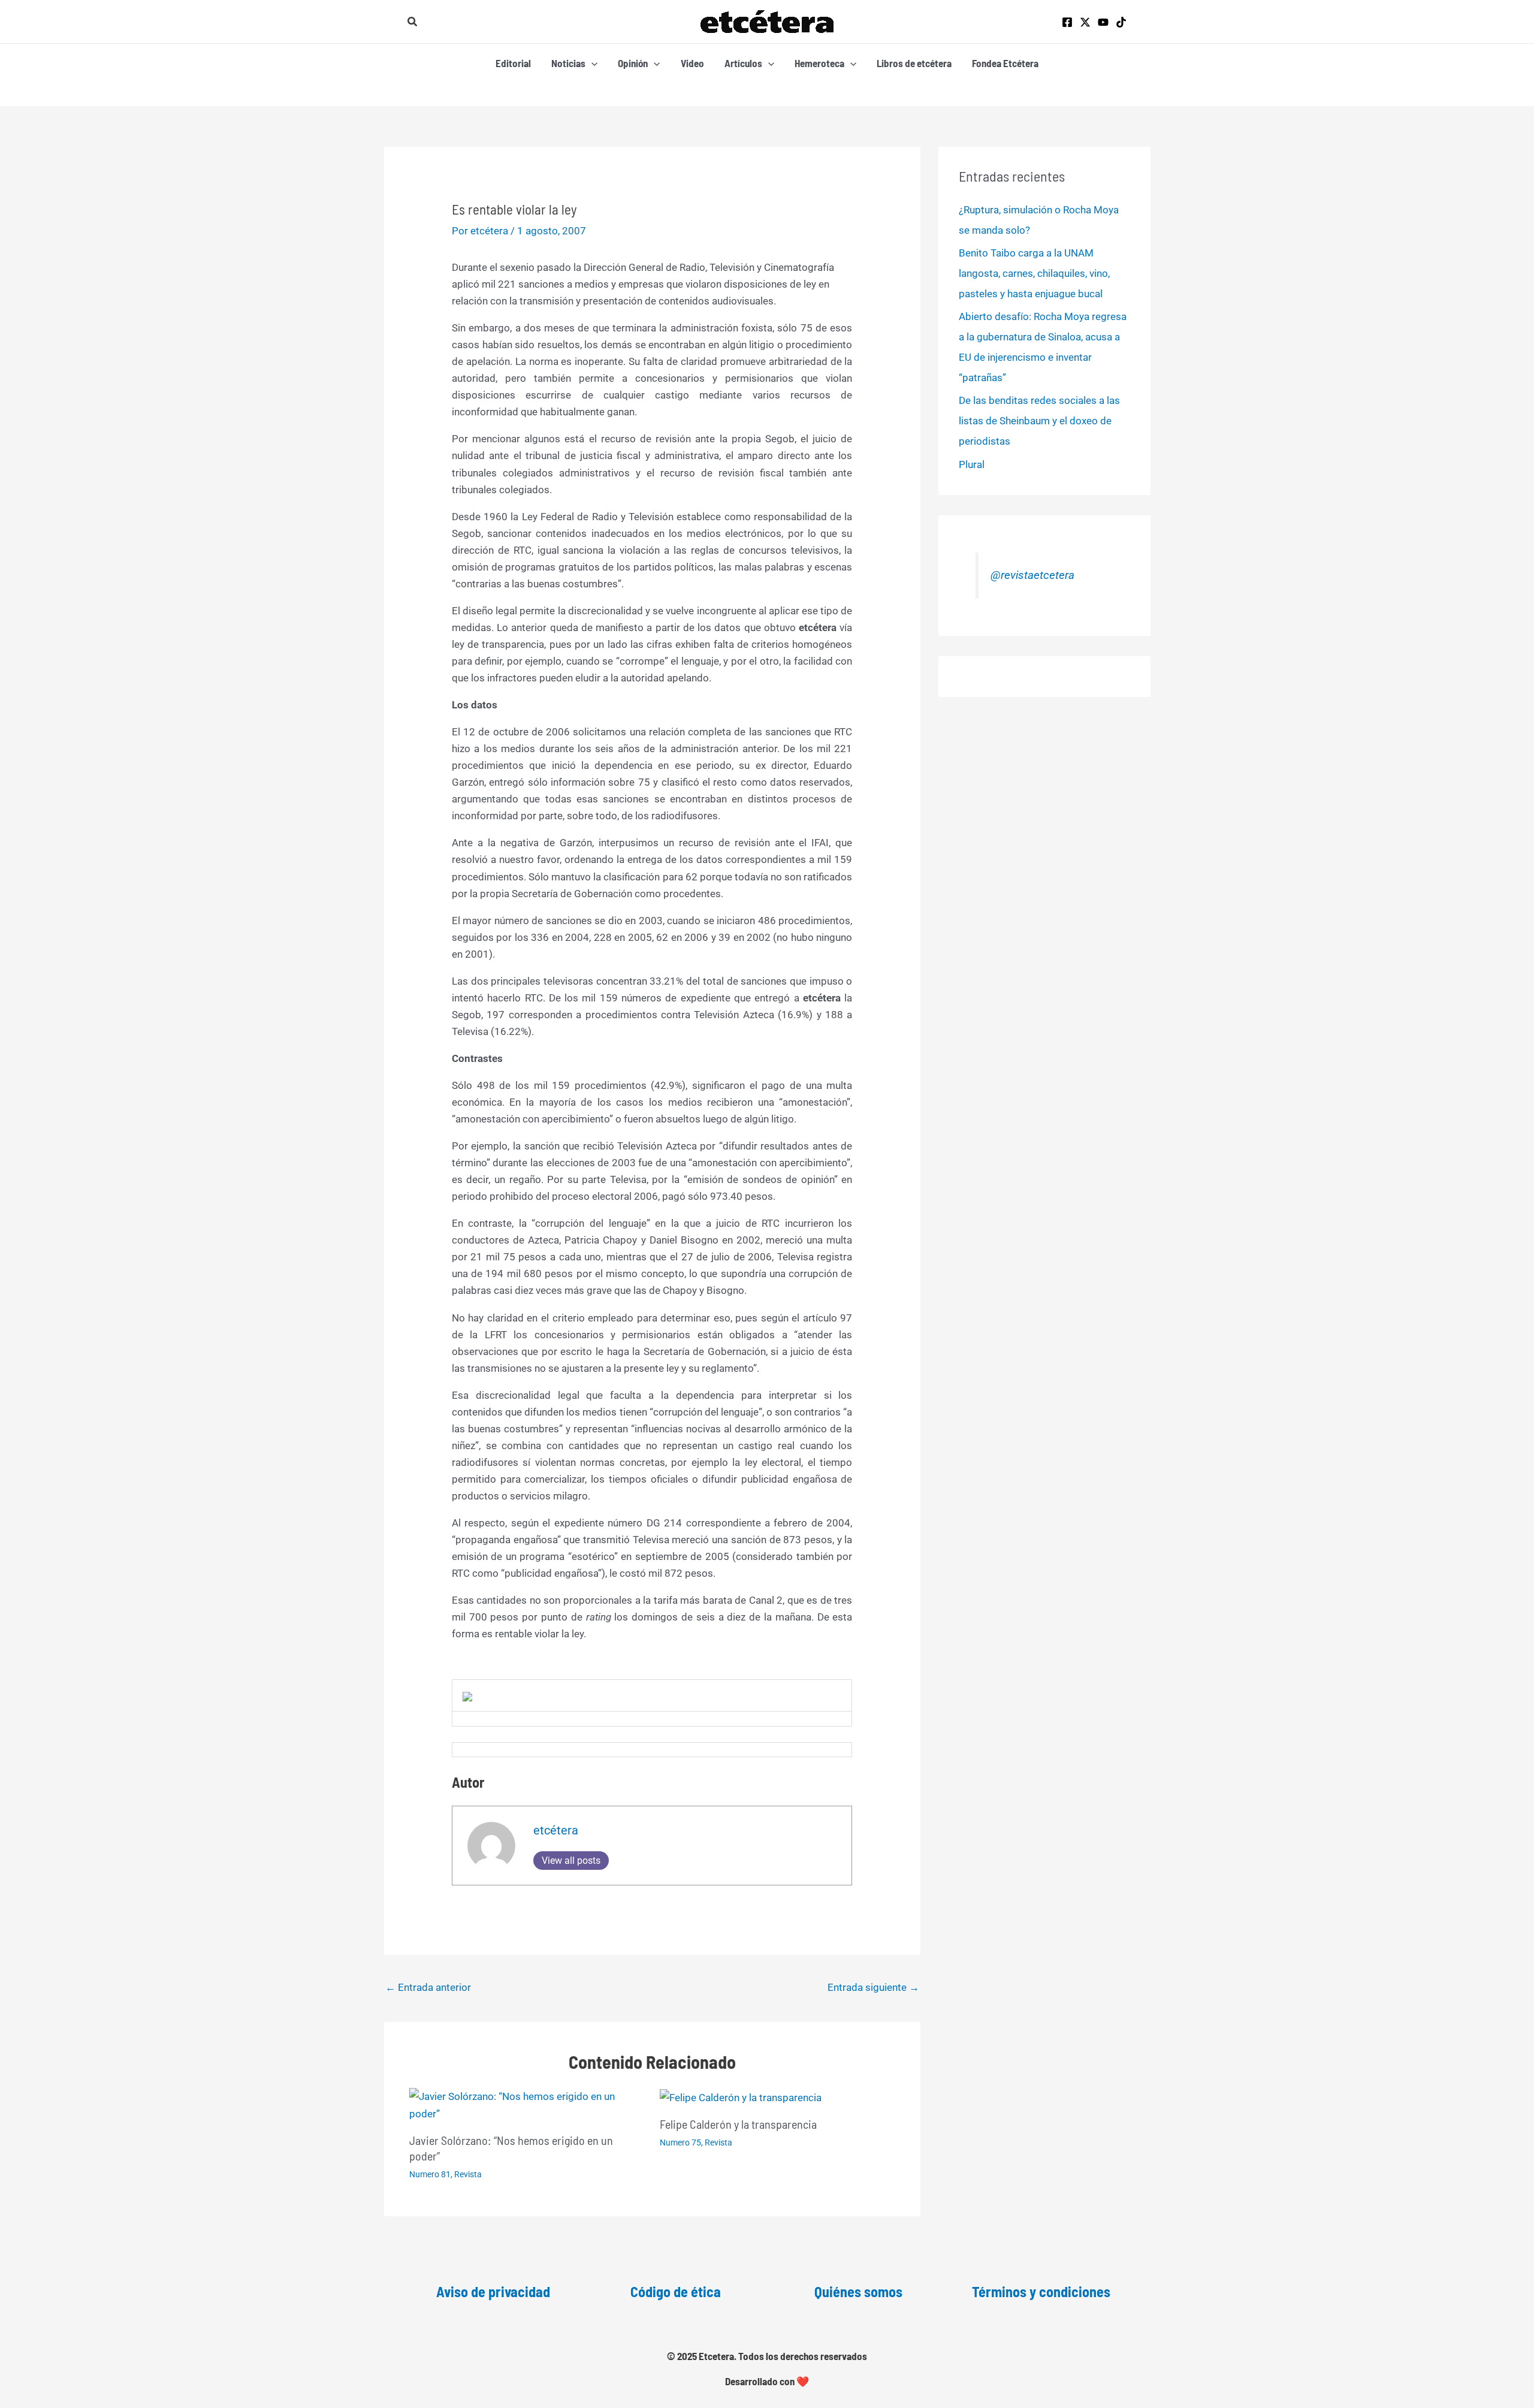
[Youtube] (1103, 22)
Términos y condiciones (1041, 2291)
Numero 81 (430, 2174)
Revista (468, 2174)
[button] (413, 22)
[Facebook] (1067, 22)
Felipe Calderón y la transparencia (738, 2124)
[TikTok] (1121, 22)
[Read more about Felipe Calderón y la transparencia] (741, 2096)
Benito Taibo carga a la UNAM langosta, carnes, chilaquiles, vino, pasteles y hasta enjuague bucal (1034, 273)
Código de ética (676, 2291)
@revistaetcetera (1032, 575)
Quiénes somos (858, 2291)
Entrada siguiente (873, 1987)
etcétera (556, 1830)
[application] (591, 63)
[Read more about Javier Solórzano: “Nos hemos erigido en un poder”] (527, 2104)
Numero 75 (680, 2143)
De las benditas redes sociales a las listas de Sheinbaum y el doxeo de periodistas (1039, 421)
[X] (1085, 22)
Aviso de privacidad (493, 2291)
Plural (972, 464)
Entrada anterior (428, 1987)
